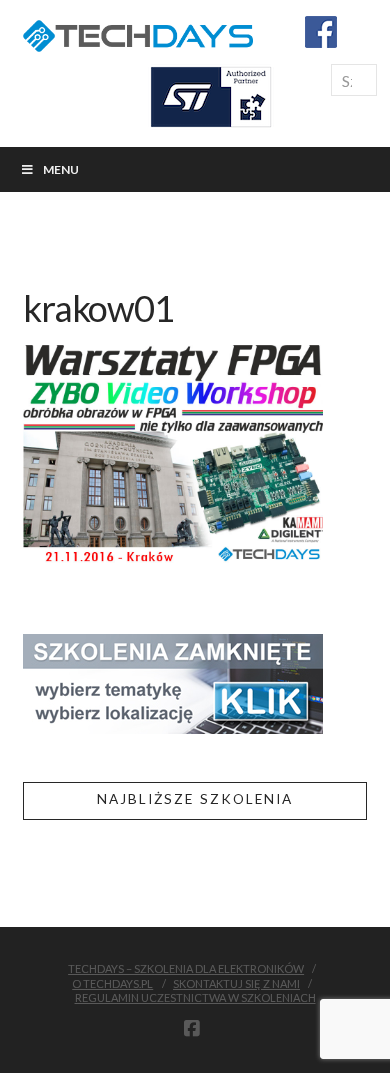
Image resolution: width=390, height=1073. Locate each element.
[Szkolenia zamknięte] (173, 681)
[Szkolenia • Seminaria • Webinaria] (138, 32)
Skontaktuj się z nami (236, 983)
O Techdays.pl (112, 983)
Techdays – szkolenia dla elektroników (186, 968)
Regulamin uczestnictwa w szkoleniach (195, 997)
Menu (61, 169)
